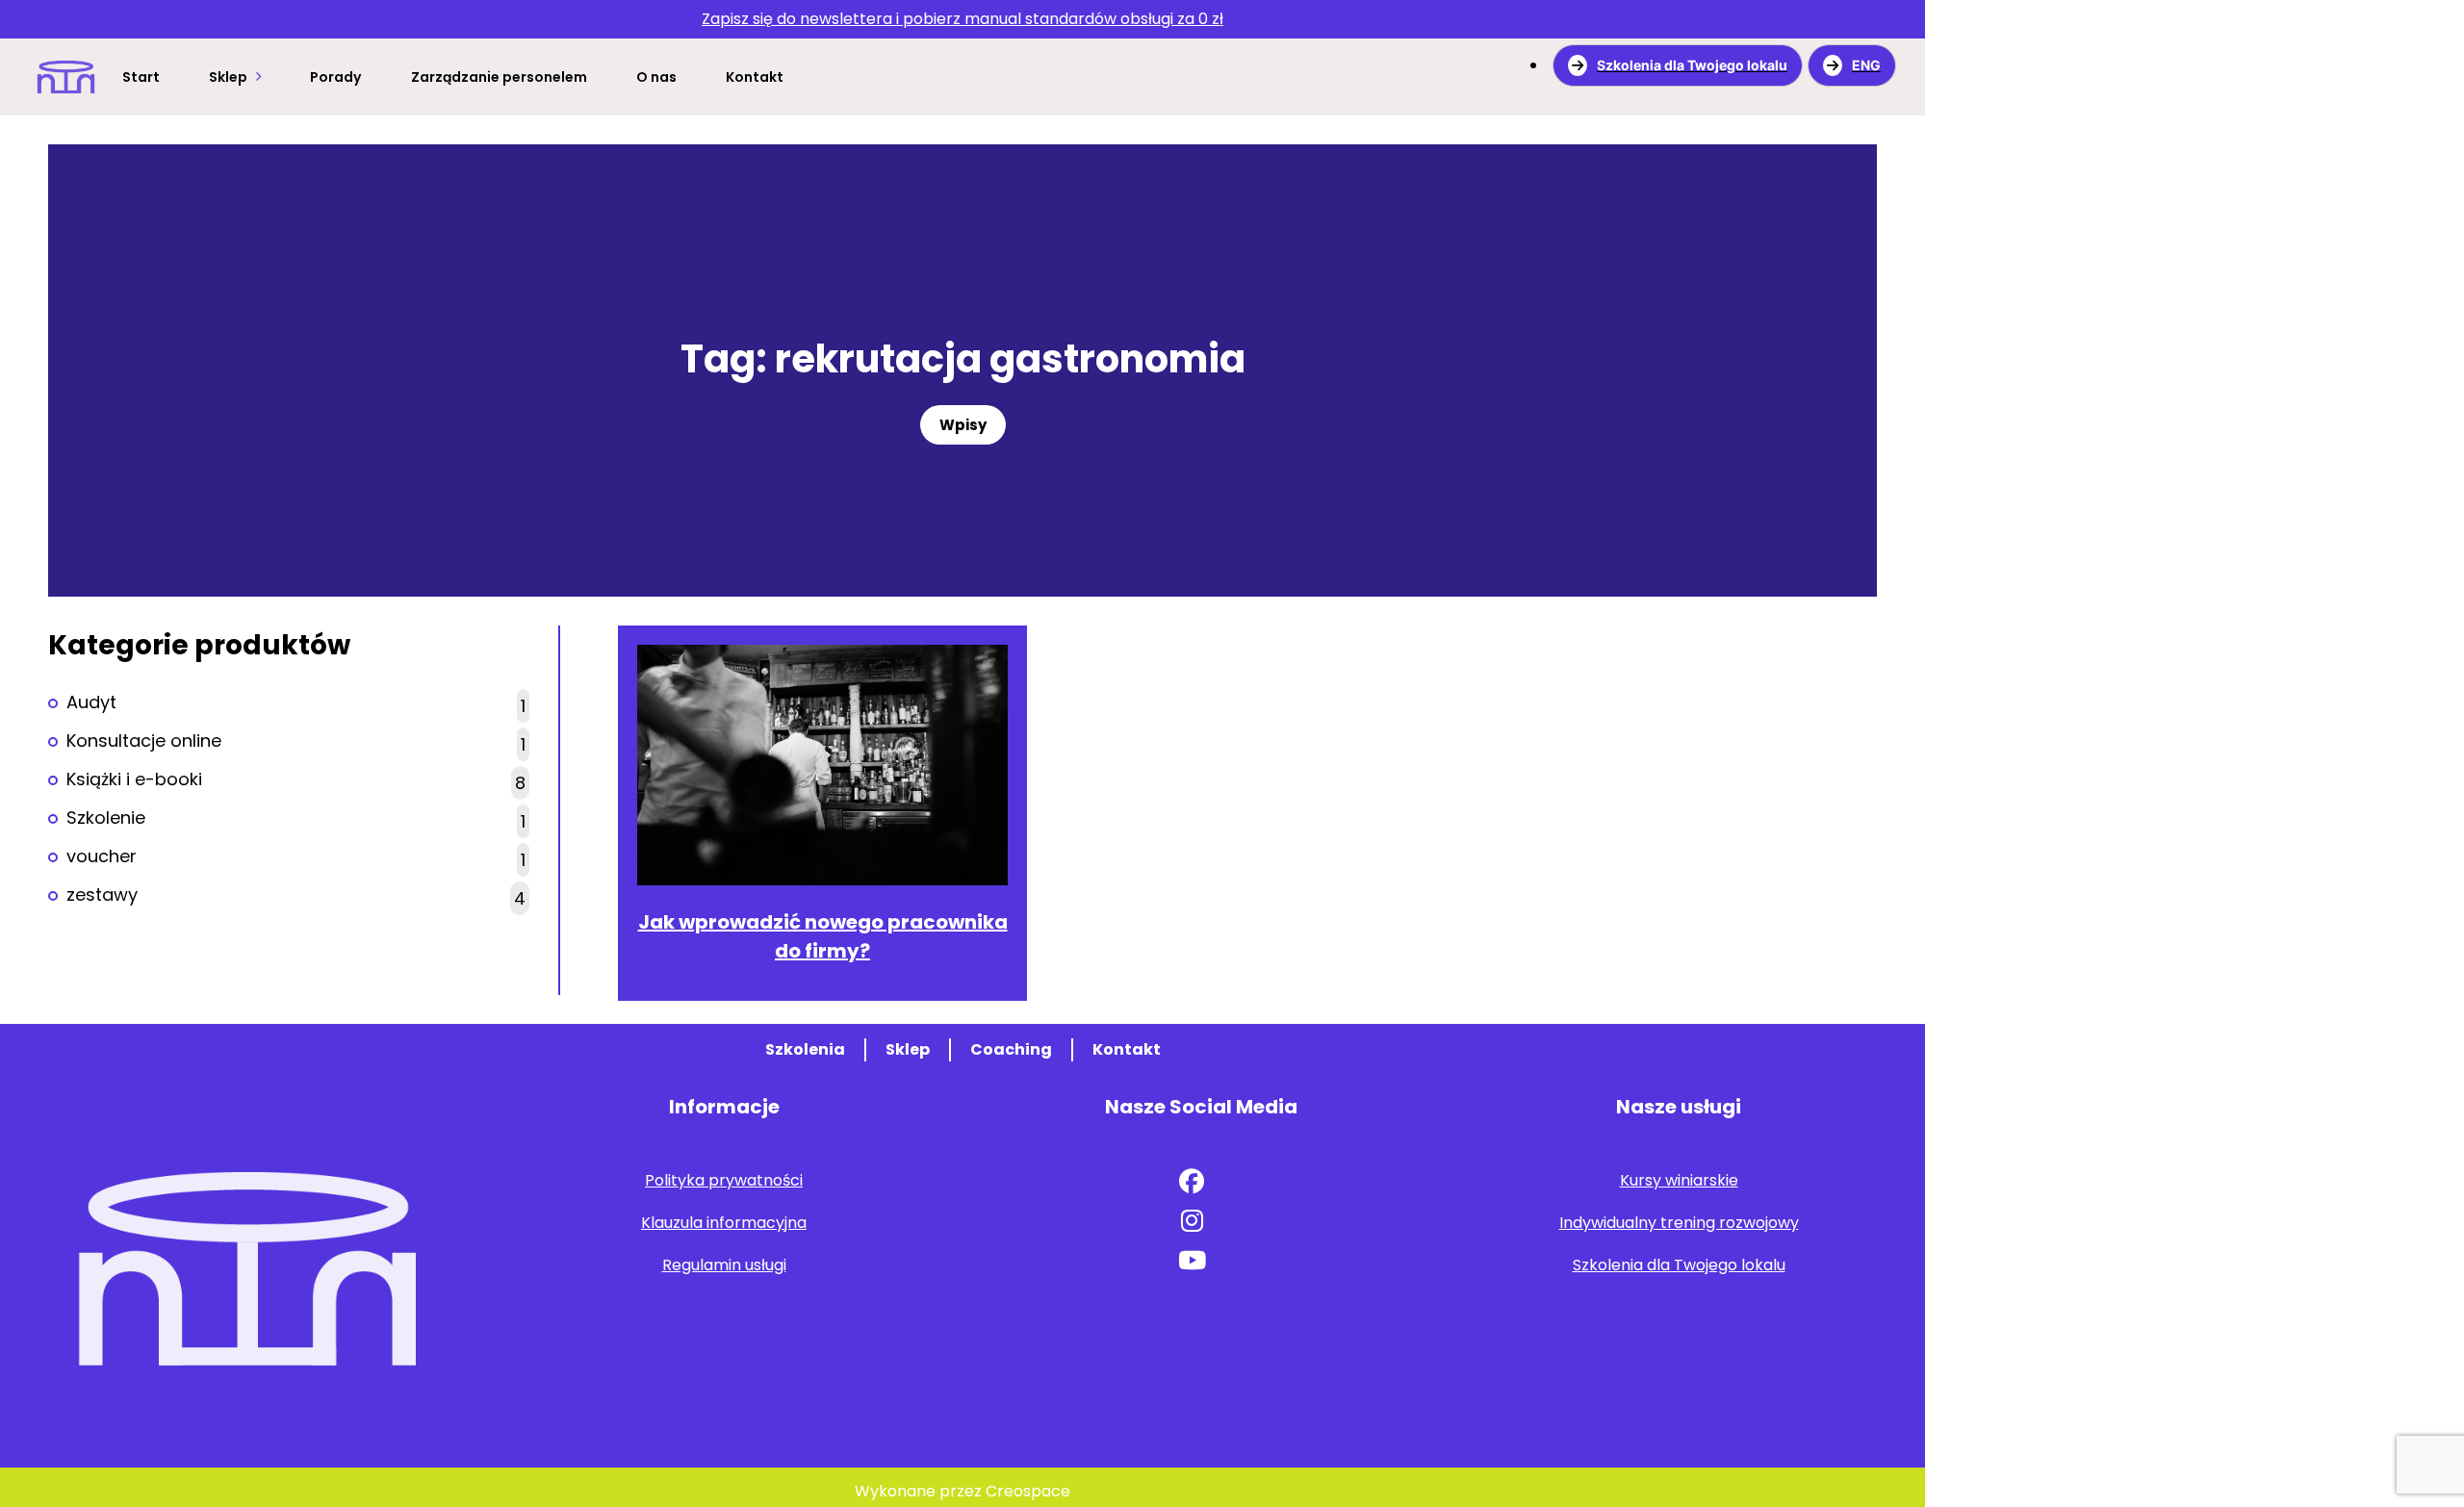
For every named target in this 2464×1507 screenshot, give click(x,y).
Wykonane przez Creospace (962, 1491)
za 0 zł (962, 19)
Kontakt (755, 77)
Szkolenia (805, 1049)
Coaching (1011, 1049)
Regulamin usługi (724, 1265)
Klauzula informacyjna (724, 1223)
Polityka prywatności (724, 1180)
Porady (335, 77)
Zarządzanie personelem (499, 77)
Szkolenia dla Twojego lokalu (1692, 65)
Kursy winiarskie (1679, 1180)
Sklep (228, 77)
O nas (656, 77)
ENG (1866, 65)
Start (141, 77)
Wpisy (963, 425)
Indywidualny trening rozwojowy (1679, 1223)
